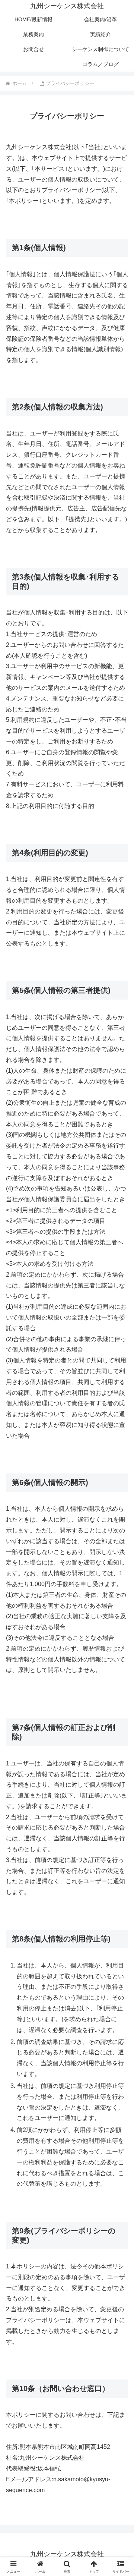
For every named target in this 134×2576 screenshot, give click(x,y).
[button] (120, 1548)
